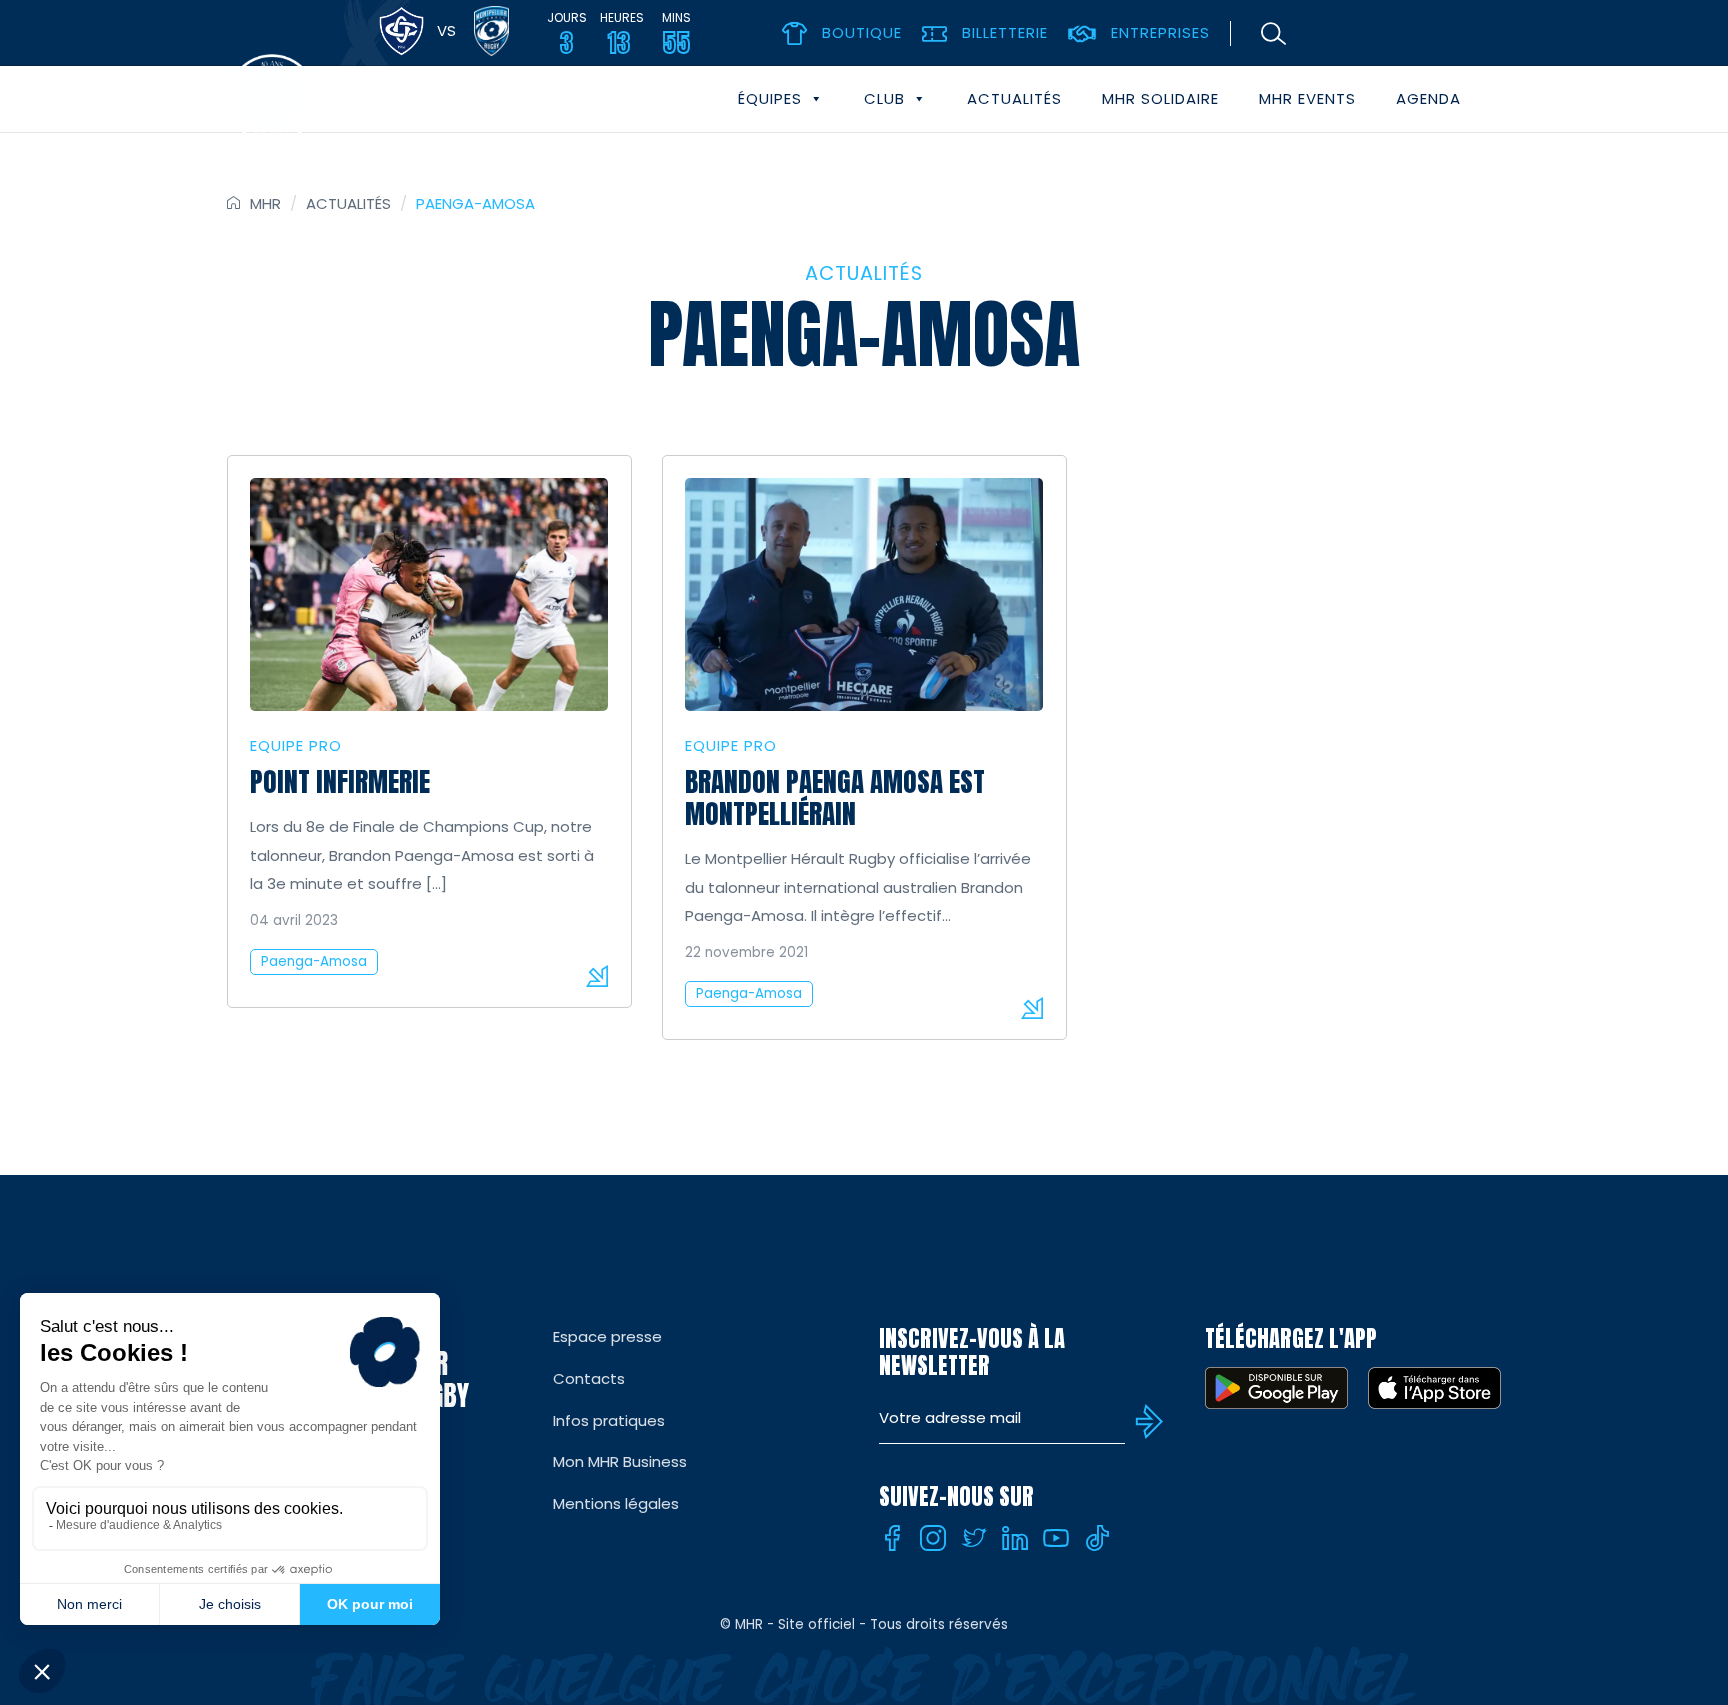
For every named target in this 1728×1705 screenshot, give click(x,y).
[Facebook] (892, 1538)
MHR (265, 203)
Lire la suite (597, 976)
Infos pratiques (609, 1420)
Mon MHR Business (620, 1461)
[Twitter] (974, 1538)
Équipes (770, 98)
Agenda (1428, 98)
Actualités (1014, 98)
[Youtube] (1056, 1538)
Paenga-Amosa (314, 961)
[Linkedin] (1015, 1538)
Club (884, 98)
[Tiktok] (1097, 1538)
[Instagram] (933, 1538)
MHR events (1307, 98)
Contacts (589, 1378)
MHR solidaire (1160, 98)
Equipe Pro (296, 745)
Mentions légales (616, 1503)
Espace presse (607, 1336)
